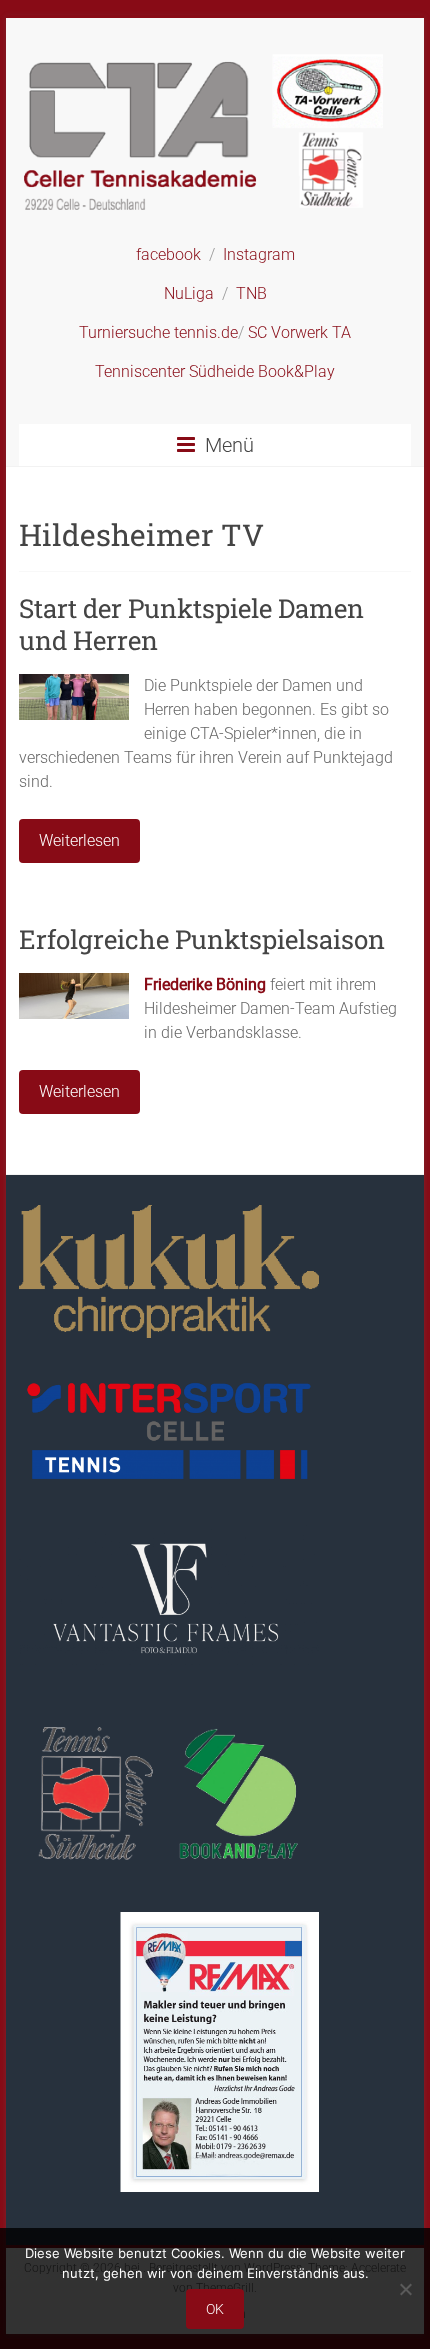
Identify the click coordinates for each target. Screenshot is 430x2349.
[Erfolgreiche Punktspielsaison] (74, 982)
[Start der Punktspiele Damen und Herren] (74, 683)
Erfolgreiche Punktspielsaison (202, 939)
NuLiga (189, 293)
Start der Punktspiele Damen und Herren (191, 624)
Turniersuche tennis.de (158, 332)
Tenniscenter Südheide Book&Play (215, 371)
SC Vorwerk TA (299, 332)
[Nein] (405, 2289)
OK (215, 2309)
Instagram (259, 254)
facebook (168, 254)
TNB (251, 293)
